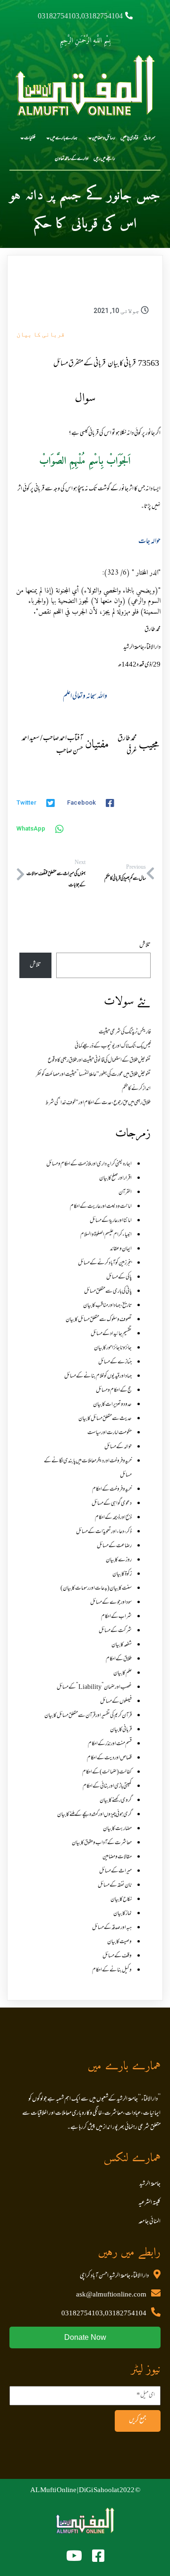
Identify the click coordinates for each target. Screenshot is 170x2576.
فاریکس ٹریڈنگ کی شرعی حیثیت (125, 1032)
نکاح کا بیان (121, 1900)
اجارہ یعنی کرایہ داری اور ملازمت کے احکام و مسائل (89, 1164)
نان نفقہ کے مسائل (115, 1885)
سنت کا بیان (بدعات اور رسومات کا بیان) (96, 1588)
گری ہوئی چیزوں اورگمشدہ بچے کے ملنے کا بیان (94, 1815)
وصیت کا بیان (119, 1942)
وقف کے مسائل (117, 1956)
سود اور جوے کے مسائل (111, 1603)
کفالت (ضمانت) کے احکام (107, 1772)
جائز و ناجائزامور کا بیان (113, 1348)
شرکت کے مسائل (115, 1631)
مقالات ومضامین (117, 1857)
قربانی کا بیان (41, 334)
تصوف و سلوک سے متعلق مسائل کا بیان (99, 1320)
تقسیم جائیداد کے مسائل (111, 1334)
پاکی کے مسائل (119, 1277)
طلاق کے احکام (119, 1659)
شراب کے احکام (116, 1617)
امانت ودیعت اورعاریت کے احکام (101, 1207)
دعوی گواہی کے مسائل (112, 1504)
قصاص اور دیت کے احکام (109, 1758)
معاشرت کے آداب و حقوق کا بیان (102, 1843)
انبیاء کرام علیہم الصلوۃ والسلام (106, 1235)
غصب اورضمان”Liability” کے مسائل (94, 1687)
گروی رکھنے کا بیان (116, 1801)
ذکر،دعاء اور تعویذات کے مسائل (104, 1532)
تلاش (145, 946)
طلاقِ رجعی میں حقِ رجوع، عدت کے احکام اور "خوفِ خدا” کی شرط (98, 1103)
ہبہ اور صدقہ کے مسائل (112, 1928)
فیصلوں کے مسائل (116, 1702)
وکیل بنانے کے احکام (112, 1970)
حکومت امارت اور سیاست (110, 1433)
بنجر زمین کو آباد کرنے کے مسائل (105, 1263)
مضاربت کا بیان (117, 1829)
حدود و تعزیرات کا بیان (112, 1405)
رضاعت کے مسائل (114, 1546)
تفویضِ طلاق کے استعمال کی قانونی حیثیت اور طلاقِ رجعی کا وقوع (99, 1061)
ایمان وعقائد (121, 1249)
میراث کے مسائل (115, 1871)
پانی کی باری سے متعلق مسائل (108, 1292)
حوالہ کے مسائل (118, 1447)
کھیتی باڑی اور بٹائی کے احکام (107, 1786)
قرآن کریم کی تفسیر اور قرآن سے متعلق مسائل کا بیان (88, 1716)
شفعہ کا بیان (122, 1645)
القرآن (125, 1193)
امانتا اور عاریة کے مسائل (111, 1221)
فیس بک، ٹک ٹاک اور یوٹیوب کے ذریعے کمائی (113, 1046)
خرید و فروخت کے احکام (112, 1490)
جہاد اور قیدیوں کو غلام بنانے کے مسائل (98, 1376)
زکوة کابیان (122, 1574)
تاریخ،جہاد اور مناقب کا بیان (107, 1306)
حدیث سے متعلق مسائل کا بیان (105, 1419)
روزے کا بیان (119, 1560)
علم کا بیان (123, 1673)
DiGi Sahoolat (99, 2491)
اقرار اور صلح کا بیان (115, 1178)
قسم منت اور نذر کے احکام (110, 1744)
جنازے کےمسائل (115, 1362)
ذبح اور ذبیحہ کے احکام (113, 1518)
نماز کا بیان (123, 1914)
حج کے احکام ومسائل (114, 1391)
